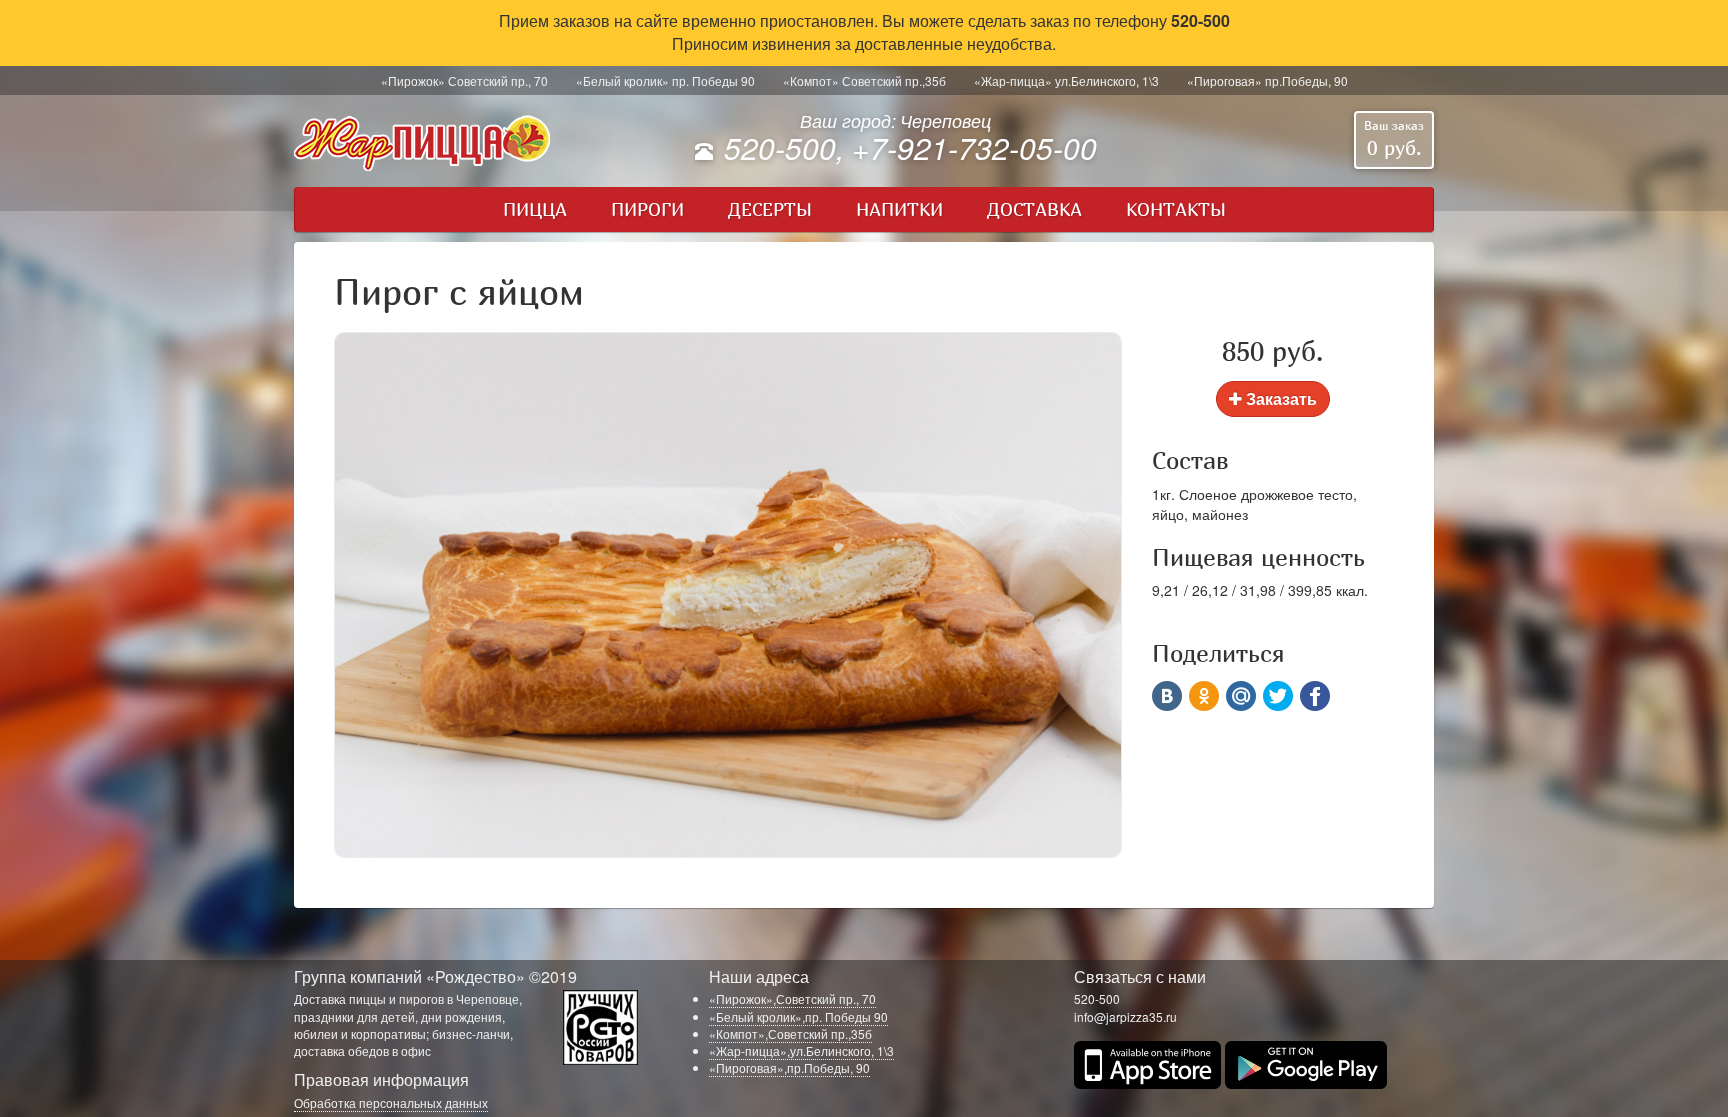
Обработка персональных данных (391, 1102)
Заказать (1279, 398)
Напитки (899, 209)
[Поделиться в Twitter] (1278, 696)
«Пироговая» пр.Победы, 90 (1267, 80)
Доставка (1034, 209)
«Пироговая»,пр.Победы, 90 (789, 1067)
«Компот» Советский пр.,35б (864, 80)
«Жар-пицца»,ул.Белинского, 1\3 (801, 1050)
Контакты (1176, 209)
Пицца (535, 209)
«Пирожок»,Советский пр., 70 (792, 998)
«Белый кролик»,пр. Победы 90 (798, 1016)
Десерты (770, 209)
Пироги (647, 209)
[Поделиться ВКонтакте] (1167, 696)
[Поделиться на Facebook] (1315, 696)
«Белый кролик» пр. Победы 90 (665, 80)
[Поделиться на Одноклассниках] (1204, 696)
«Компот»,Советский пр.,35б (790, 1033)
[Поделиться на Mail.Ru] (1241, 696)
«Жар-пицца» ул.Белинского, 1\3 (1066, 80)
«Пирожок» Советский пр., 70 (464, 80)
